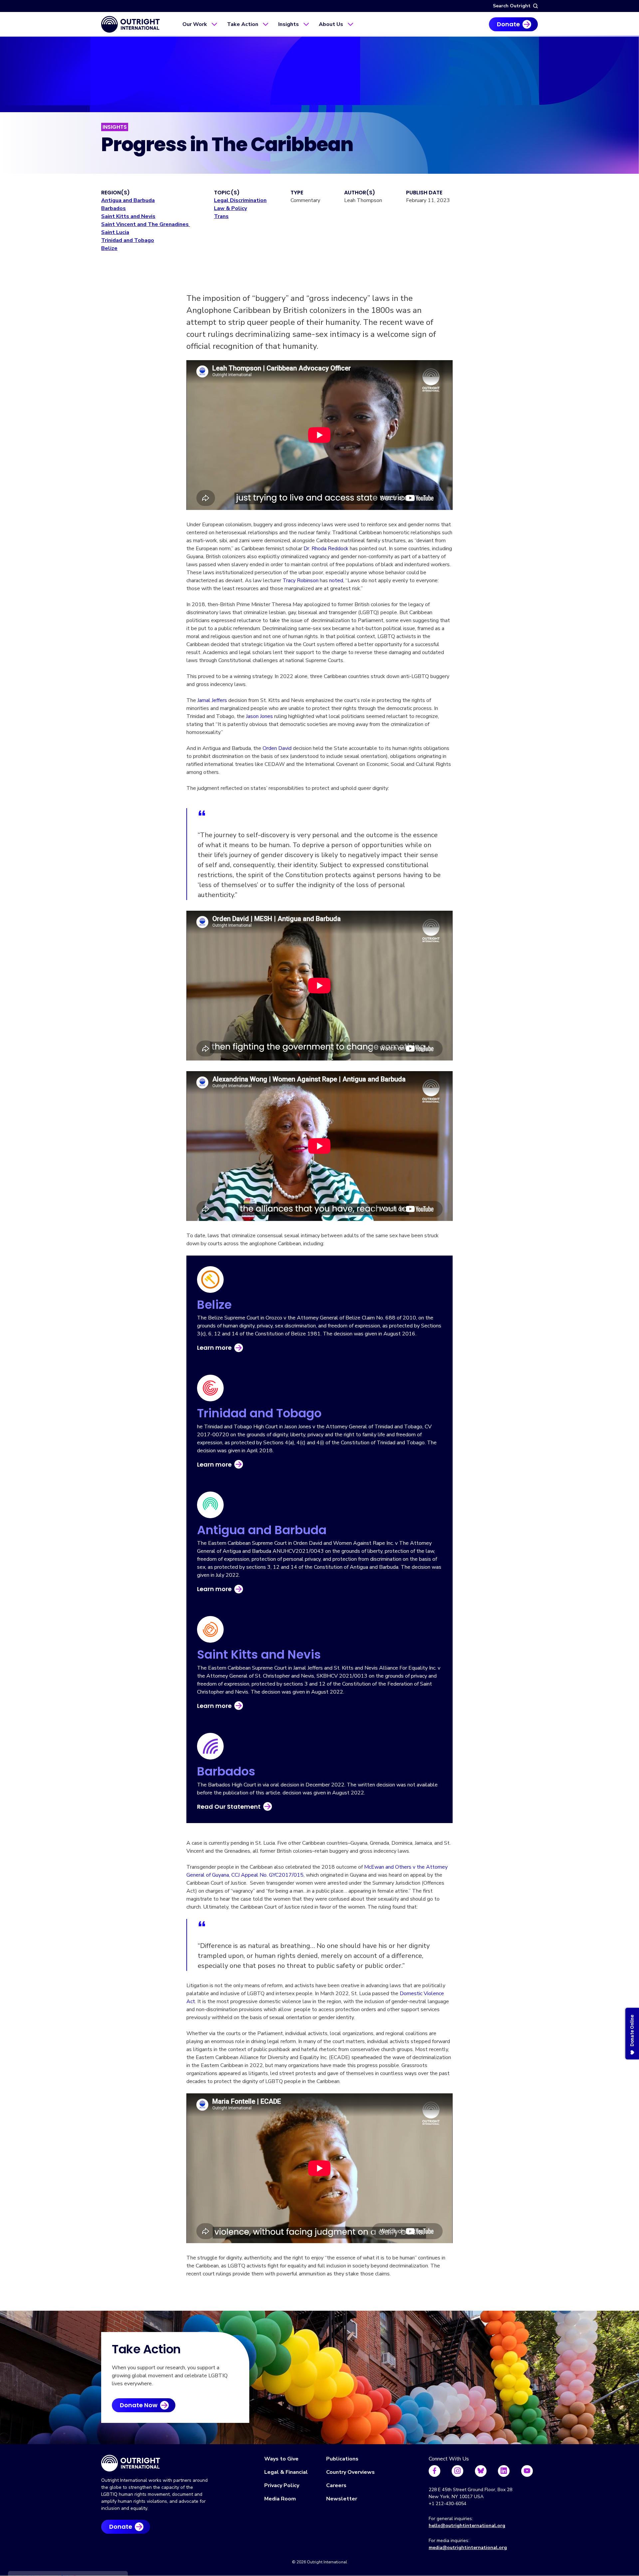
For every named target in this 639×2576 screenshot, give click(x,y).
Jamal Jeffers (212, 700)
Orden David (277, 748)
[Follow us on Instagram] (457, 2471)
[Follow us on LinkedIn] (504, 2471)
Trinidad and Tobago (128, 240)
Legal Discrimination (240, 200)
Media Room (280, 2499)
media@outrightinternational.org (468, 2548)
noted (336, 581)
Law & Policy (230, 208)
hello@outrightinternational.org (467, 2526)
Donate (508, 24)
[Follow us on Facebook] (434, 2471)
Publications (342, 2459)
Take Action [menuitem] (243, 24)
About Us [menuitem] (331, 24)
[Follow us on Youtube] (527, 2471)
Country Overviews (350, 2472)
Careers (336, 2485)
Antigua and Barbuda (128, 200)
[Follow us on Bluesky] (481, 2471)
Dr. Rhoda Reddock (326, 549)
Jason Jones (259, 716)
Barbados (113, 208)
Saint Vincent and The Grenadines (146, 224)
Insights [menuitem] (289, 24)
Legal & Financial (286, 2472)
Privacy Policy (282, 2485)
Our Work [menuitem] (195, 24)
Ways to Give (281, 2459)
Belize (109, 248)
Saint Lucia (115, 232)
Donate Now (139, 2405)
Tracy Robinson (301, 581)
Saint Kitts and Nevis (128, 216)
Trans (221, 216)
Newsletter (342, 2499)
